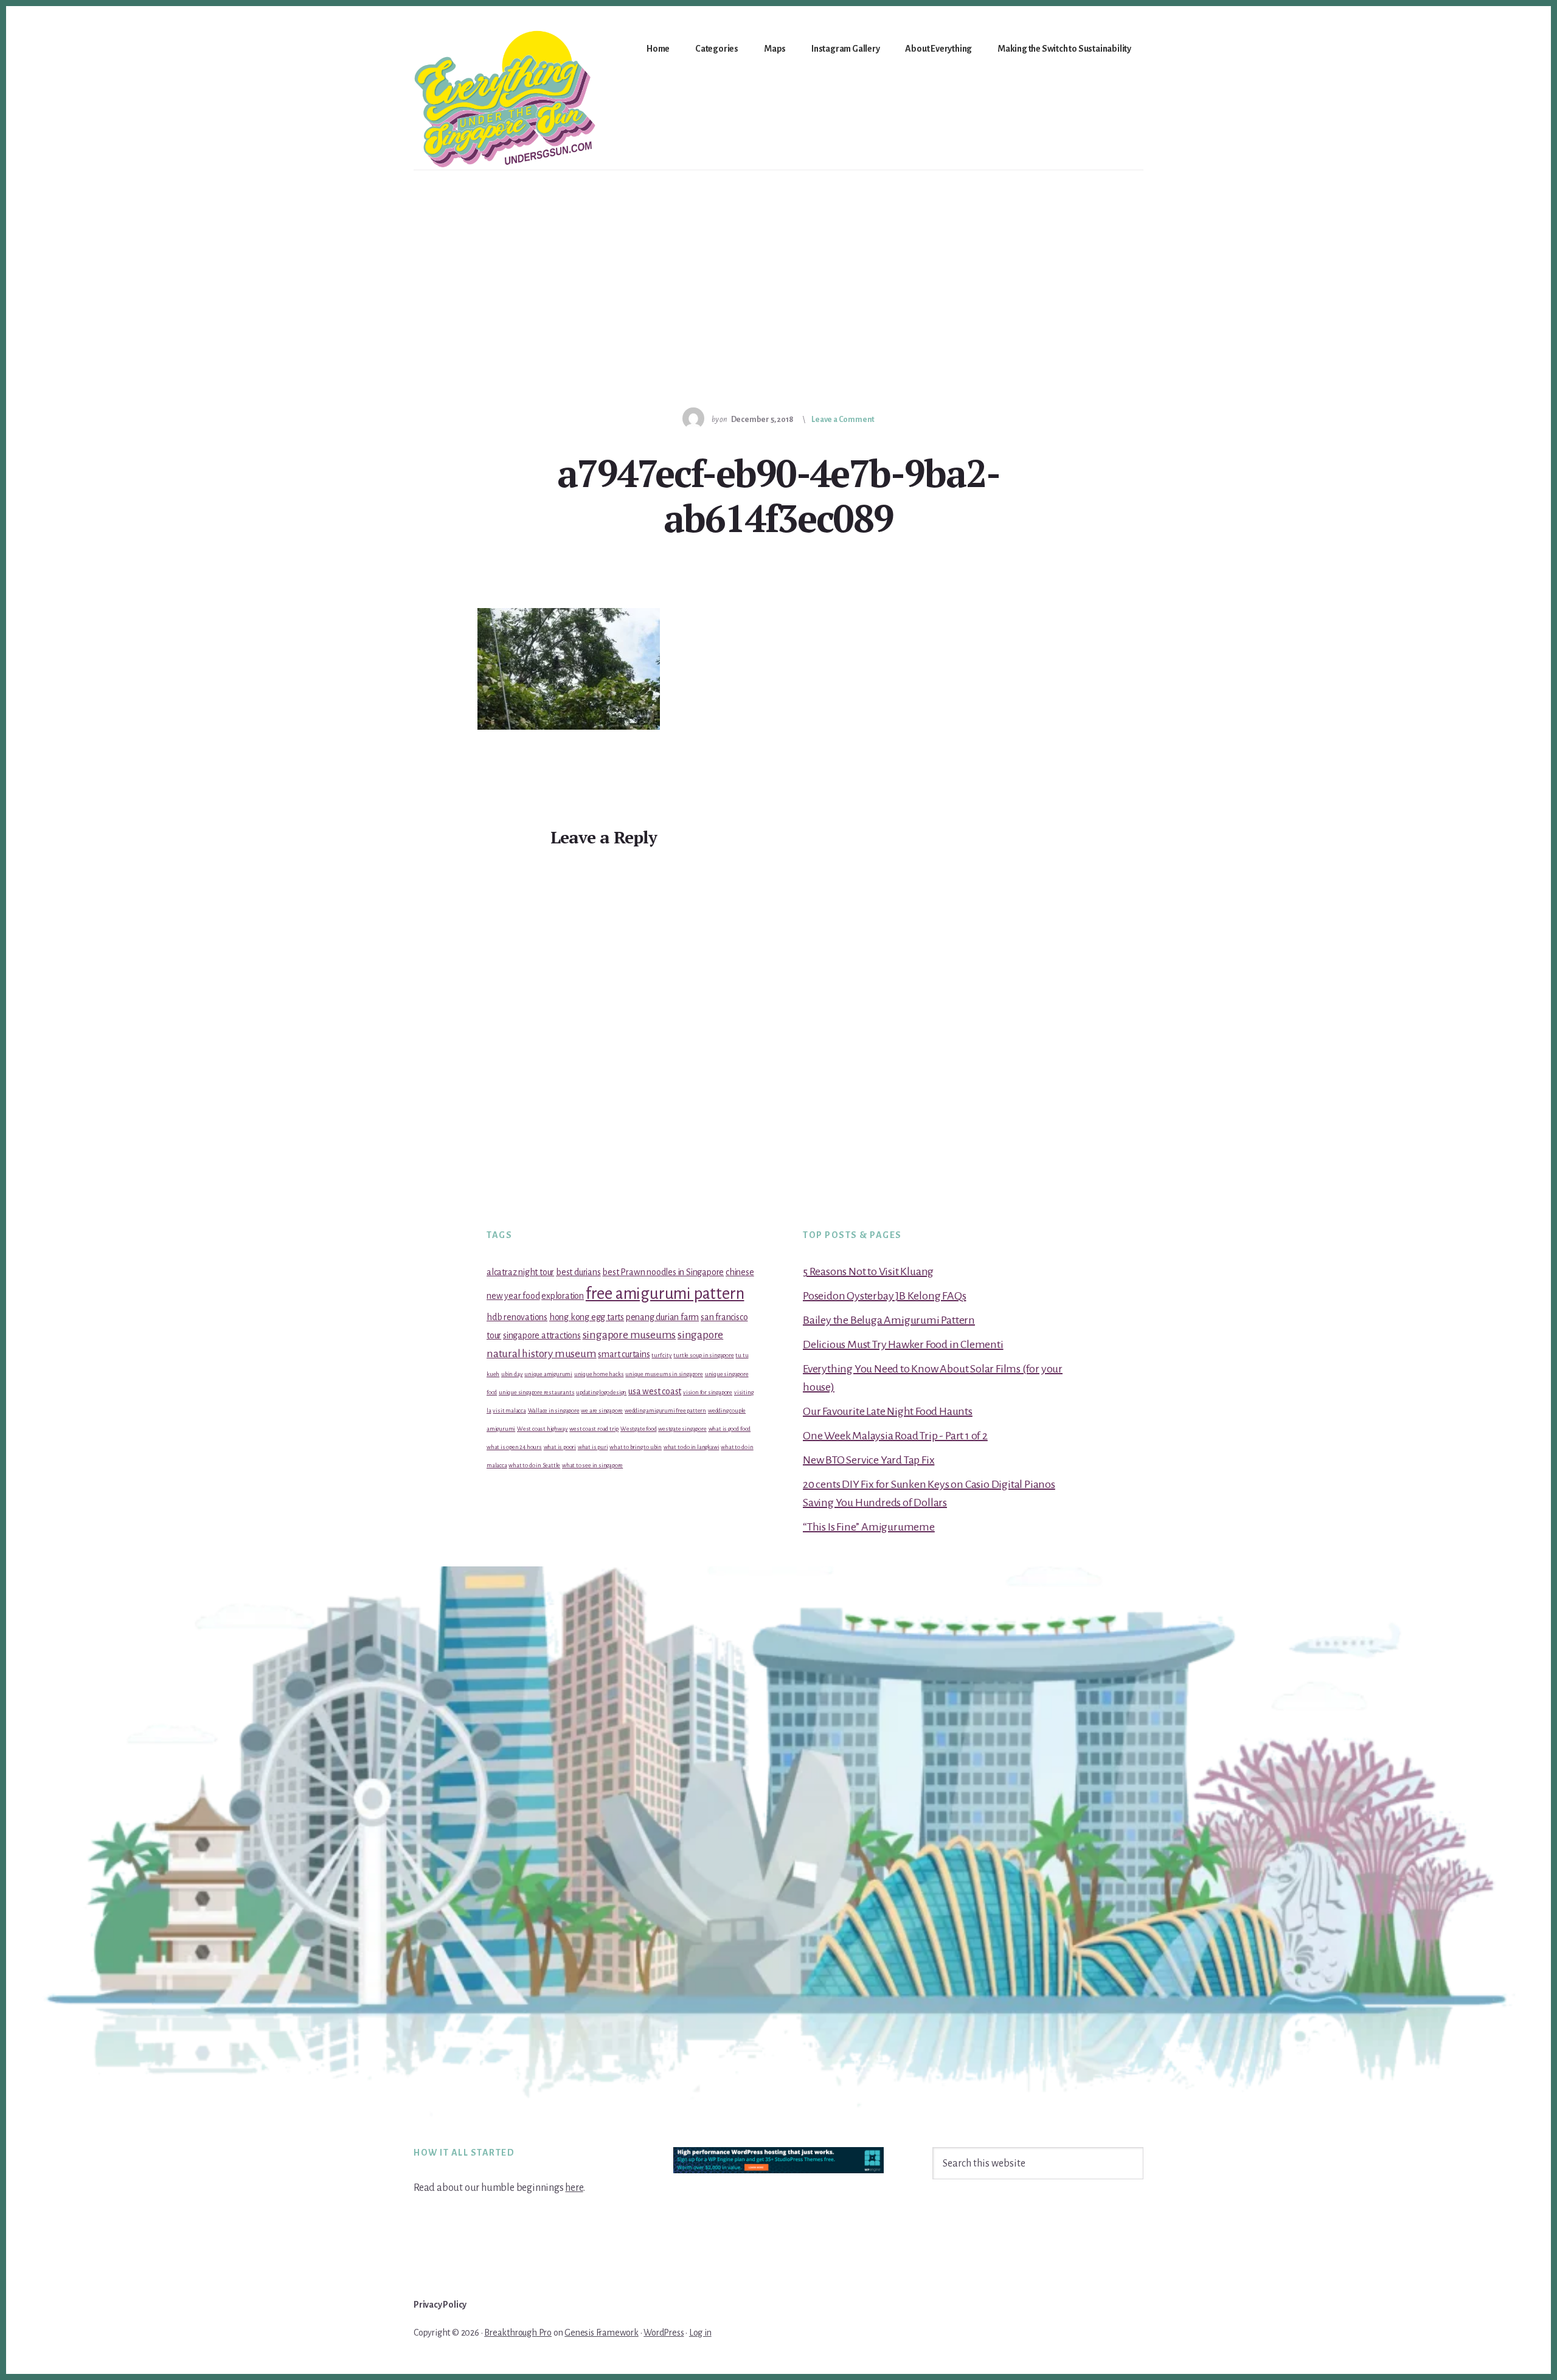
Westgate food (638, 1429)
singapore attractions (542, 1335)
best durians (578, 1272)
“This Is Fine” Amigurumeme (869, 1527)
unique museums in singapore (664, 1374)
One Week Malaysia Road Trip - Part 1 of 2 (895, 1436)
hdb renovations (517, 1317)
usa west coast (655, 1391)
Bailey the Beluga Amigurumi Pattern (889, 1320)
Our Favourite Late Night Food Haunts (888, 1411)
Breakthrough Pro (518, 2333)
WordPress (664, 2333)
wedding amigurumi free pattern (665, 1410)
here (574, 2188)
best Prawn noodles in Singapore (663, 1272)
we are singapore (602, 1410)
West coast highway (542, 1429)
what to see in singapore (592, 1465)
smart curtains (624, 1354)
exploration (563, 1296)
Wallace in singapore (554, 1410)
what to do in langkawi (692, 1447)
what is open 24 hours (514, 1447)
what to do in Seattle (534, 1465)
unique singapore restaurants (536, 1392)
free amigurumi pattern (665, 1294)
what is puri (593, 1447)
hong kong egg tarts (587, 1317)
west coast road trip (594, 1429)
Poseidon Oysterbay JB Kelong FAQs (884, 1296)
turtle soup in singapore (703, 1355)
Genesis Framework (602, 2333)
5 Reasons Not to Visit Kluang (868, 1271)
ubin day (512, 1374)
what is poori (560, 1447)
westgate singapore (682, 1429)
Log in (700, 2333)
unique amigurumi (548, 1374)
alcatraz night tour (520, 1272)
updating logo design (601, 1392)
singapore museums (629, 1335)
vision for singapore (708, 1392)
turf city (661, 1355)
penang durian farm (662, 1317)
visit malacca (509, 1410)
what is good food (730, 1429)
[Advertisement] (778, 261)
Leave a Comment (843, 420)
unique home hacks (599, 1374)
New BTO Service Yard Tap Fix (869, 1460)
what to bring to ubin (636, 1447)
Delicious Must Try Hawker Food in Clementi (903, 1344)
